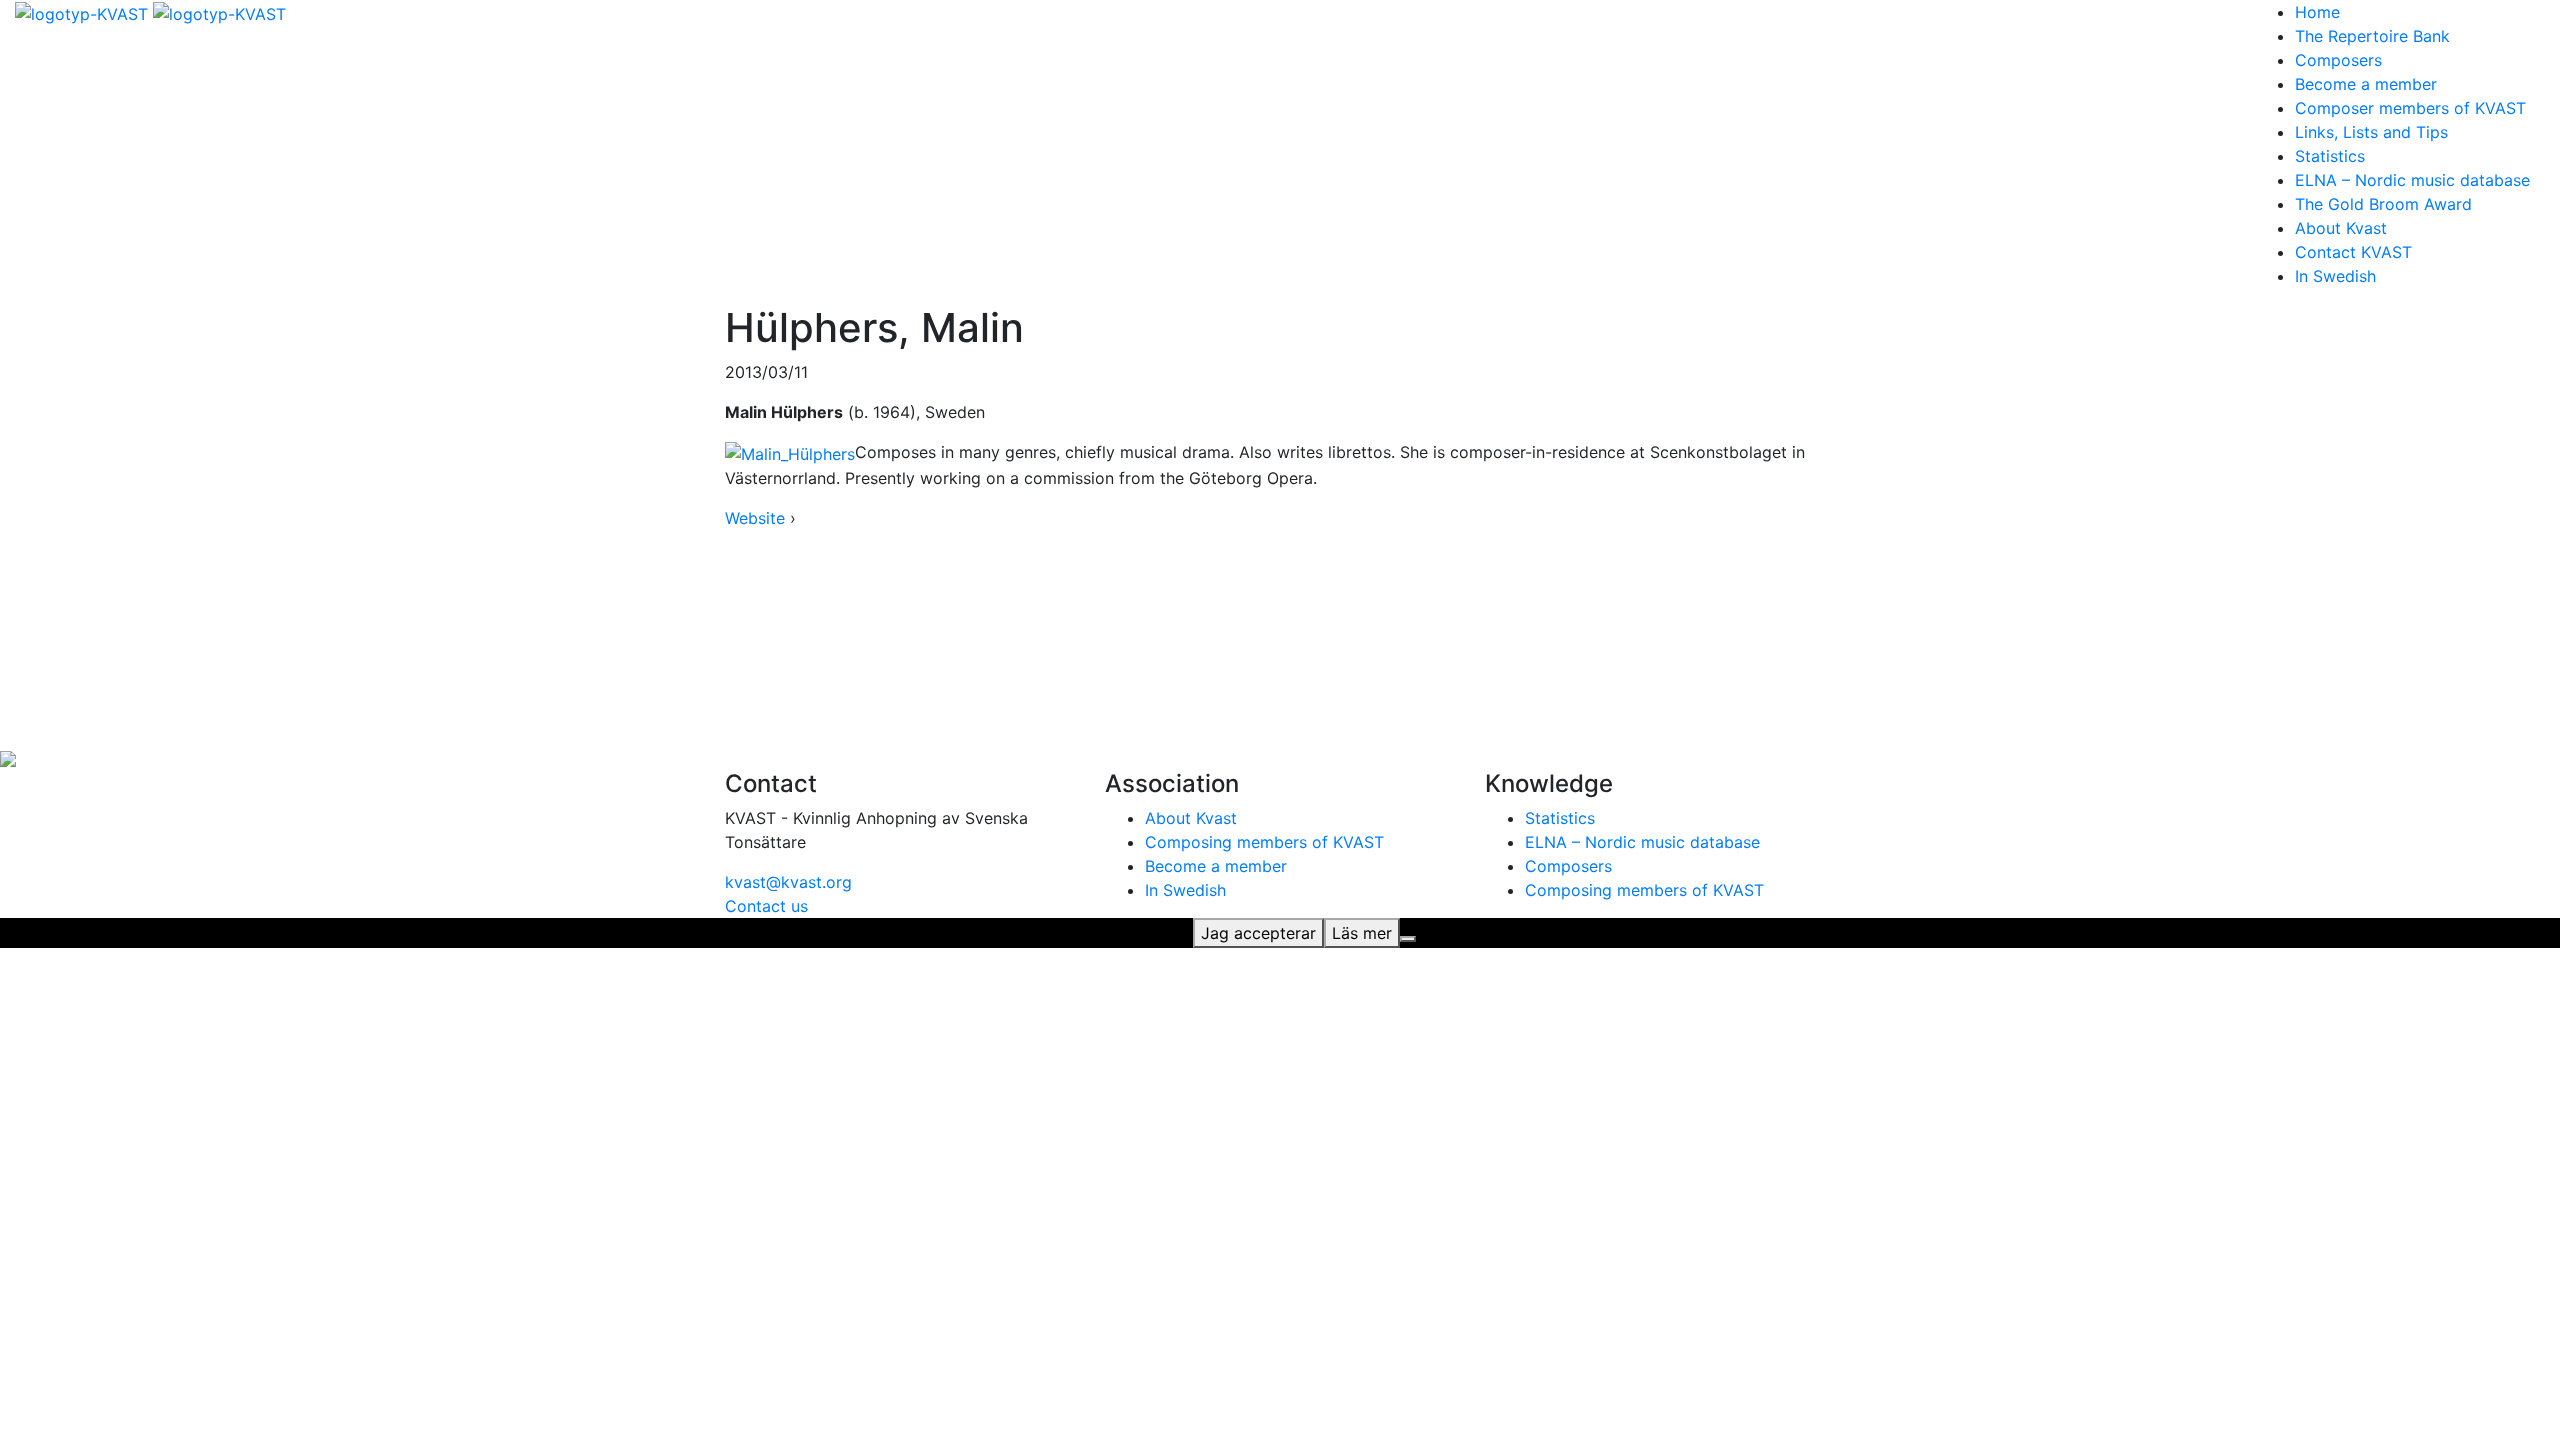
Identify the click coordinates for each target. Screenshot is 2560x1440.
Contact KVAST (2353, 252)
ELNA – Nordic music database (2412, 180)
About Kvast (2341, 228)
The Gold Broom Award (2383, 204)
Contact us (766, 906)
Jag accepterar (1258, 933)
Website (755, 518)
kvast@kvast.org (788, 882)
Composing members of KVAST (1264, 842)
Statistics (2330, 156)
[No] (1408, 939)
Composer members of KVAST (2410, 108)
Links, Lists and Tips (2371, 132)
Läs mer (1362, 933)
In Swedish (2335, 276)
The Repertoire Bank (2372, 36)
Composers (2338, 60)
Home (2317, 12)
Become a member (2366, 84)
